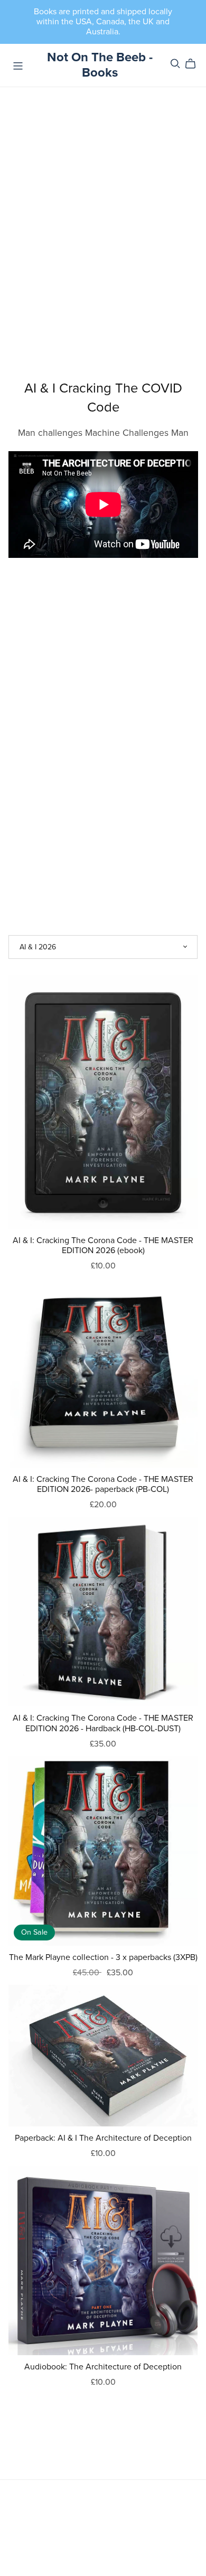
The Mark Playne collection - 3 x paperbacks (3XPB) (103, 1957)
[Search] (175, 64)
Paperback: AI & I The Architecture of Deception (103, 2138)
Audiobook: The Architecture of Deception (103, 2367)
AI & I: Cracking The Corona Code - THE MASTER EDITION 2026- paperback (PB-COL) (103, 1484)
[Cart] (195, 64)
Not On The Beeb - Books (100, 65)
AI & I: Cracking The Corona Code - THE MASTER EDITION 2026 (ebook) (103, 1245)
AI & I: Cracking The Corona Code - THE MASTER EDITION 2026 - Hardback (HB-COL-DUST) (103, 1723)
